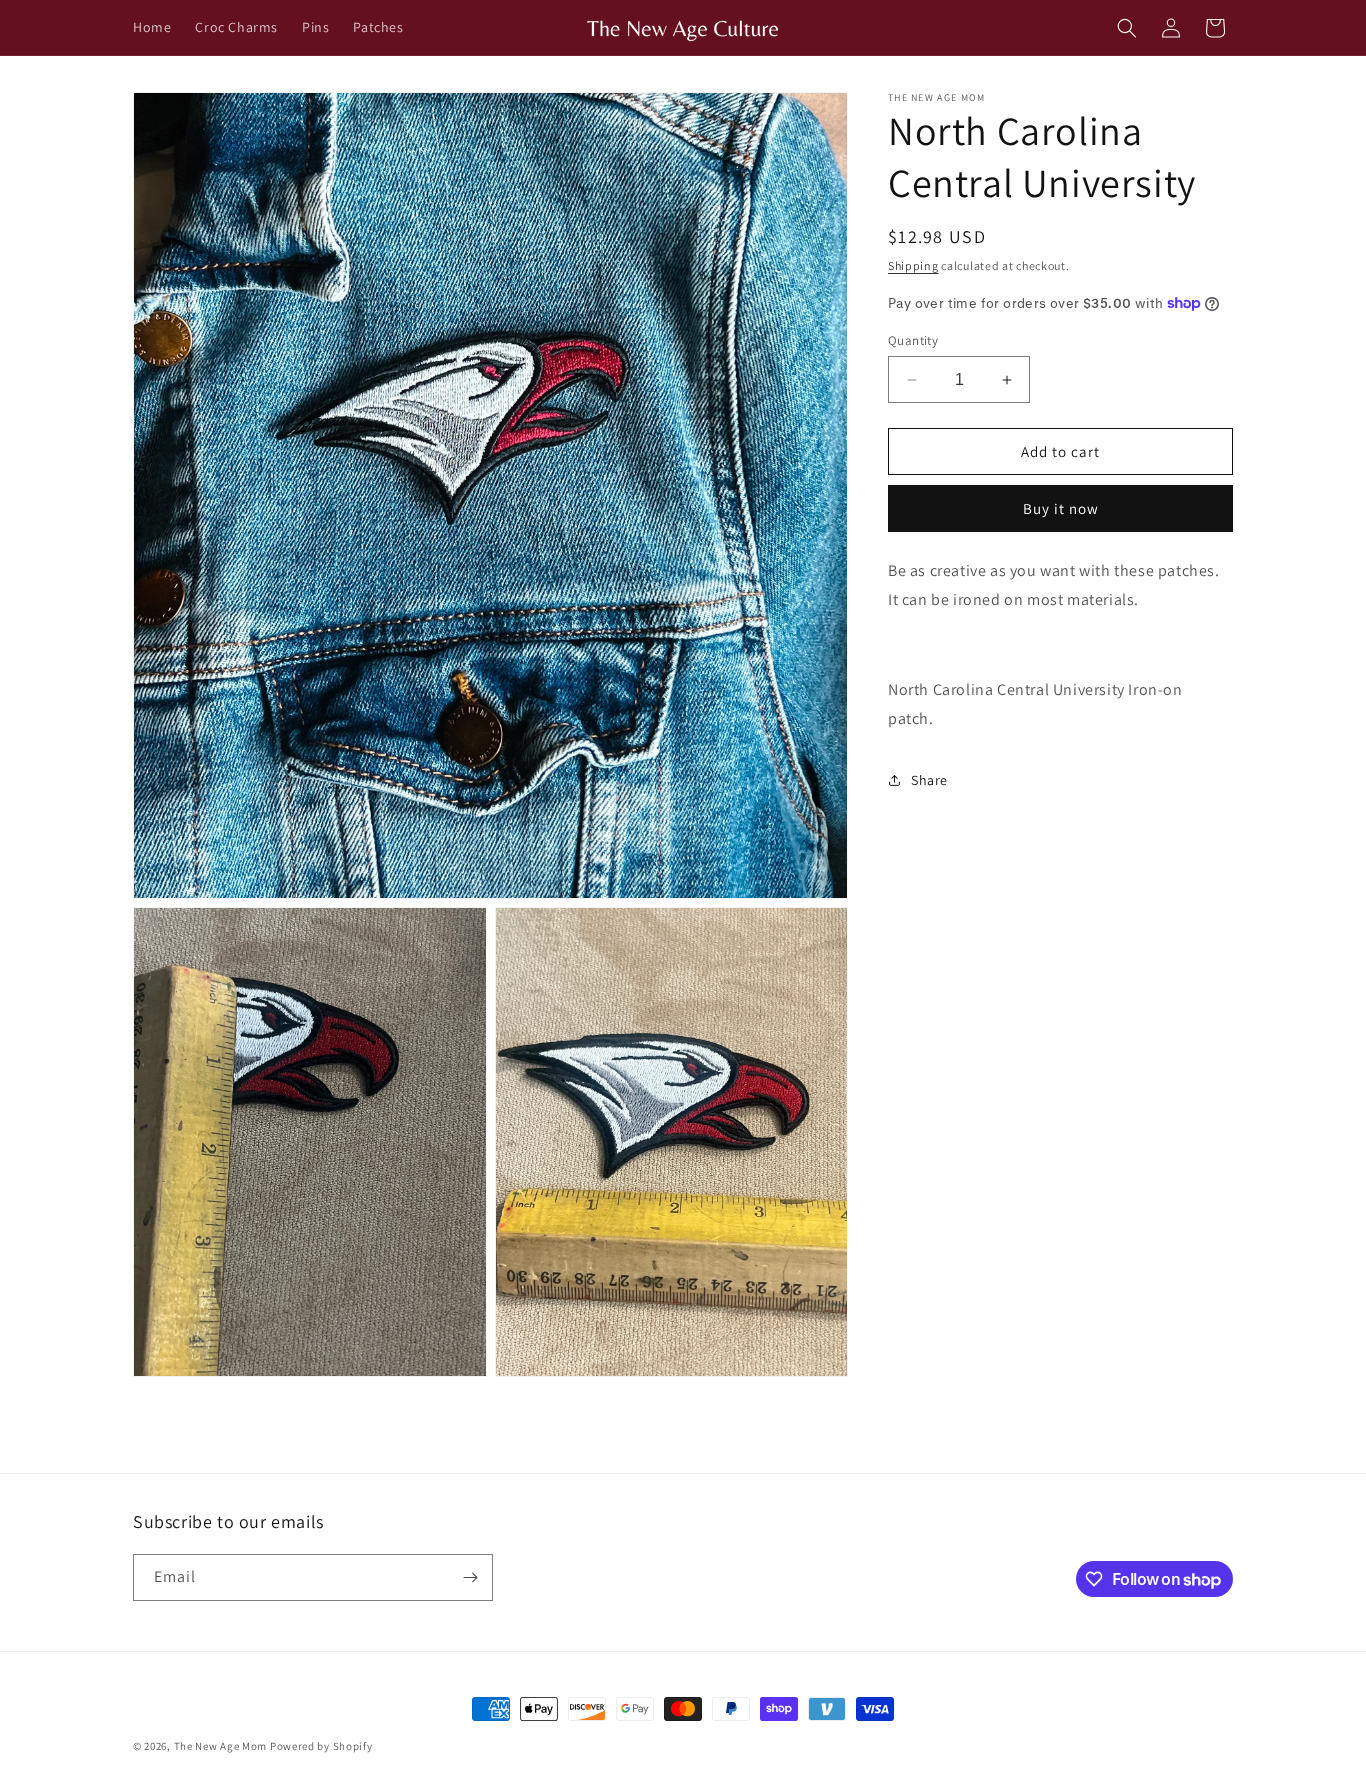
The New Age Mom (221, 1746)
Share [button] (929, 779)
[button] (1127, 28)
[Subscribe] (470, 1577)
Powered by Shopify (321, 1746)
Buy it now (1061, 508)
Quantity (913, 340)
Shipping (913, 265)
